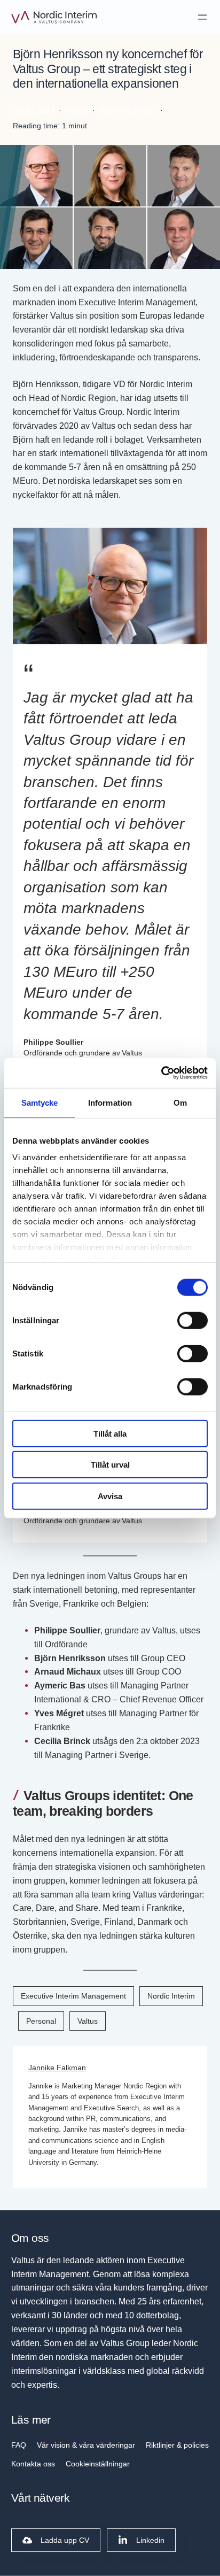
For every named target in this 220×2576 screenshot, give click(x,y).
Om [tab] (180, 1102)
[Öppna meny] (202, 17)
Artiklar (77, 110)
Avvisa (110, 1496)
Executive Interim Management (73, 1996)
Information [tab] (110, 1102)
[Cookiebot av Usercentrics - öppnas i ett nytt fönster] (161, 1073)
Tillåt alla (110, 1433)
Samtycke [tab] (40, 1102)
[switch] (192, 1320)
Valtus (88, 2021)
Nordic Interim (171, 1996)
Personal (41, 2021)
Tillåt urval (110, 1465)
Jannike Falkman (57, 2068)
